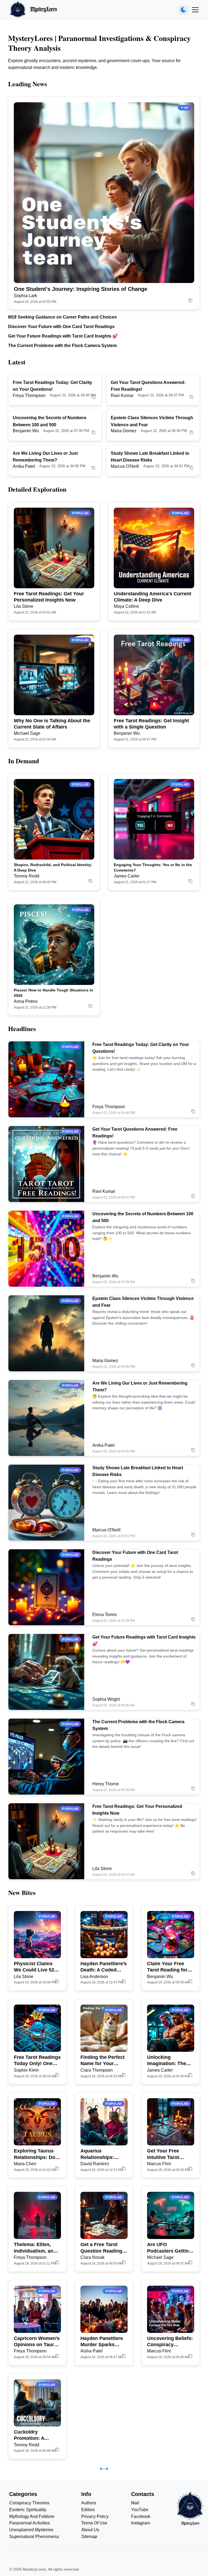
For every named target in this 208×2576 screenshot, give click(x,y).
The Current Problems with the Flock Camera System (62, 346)
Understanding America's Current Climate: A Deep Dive (152, 597)
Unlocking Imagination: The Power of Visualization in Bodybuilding (167, 2061)
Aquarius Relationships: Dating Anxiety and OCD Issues (102, 2154)
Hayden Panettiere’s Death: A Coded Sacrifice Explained (104, 1967)
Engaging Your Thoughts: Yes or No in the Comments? (153, 867)
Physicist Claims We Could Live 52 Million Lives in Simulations (34, 1967)
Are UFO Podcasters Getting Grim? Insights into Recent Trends (169, 2248)
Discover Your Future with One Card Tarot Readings (61, 327)
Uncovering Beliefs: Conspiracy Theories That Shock (170, 2342)
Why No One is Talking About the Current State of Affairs (52, 724)
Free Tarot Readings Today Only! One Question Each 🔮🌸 (37, 2061)
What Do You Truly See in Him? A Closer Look (35, 2529)
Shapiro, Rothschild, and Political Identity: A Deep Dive (53, 867)
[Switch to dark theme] (183, 10)
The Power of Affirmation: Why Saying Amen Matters (167, 2529)
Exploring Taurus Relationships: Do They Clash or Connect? (35, 2154)
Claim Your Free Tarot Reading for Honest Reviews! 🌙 (170, 1967)
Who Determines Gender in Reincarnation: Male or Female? (104, 2529)
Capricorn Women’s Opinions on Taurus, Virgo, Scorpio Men (37, 2342)
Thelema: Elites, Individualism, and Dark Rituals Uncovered (35, 2248)
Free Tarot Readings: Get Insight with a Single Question (151, 724)
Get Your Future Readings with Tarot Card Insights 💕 (63, 336)
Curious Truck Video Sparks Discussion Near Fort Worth (100, 2435)
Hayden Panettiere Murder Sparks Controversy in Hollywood (102, 2342)
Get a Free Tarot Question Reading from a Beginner (101, 2248)
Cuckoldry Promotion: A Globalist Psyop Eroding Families (33, 2435)
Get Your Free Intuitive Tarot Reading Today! (165, 2154)
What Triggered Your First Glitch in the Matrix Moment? (170, 2435)
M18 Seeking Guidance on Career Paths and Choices (62, 317)
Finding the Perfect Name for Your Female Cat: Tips (103, 2061)
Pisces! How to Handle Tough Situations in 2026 (53, 993)
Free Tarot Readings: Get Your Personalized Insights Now (49, 597)
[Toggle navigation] (195, 10)
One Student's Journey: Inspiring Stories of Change (81, 289)
